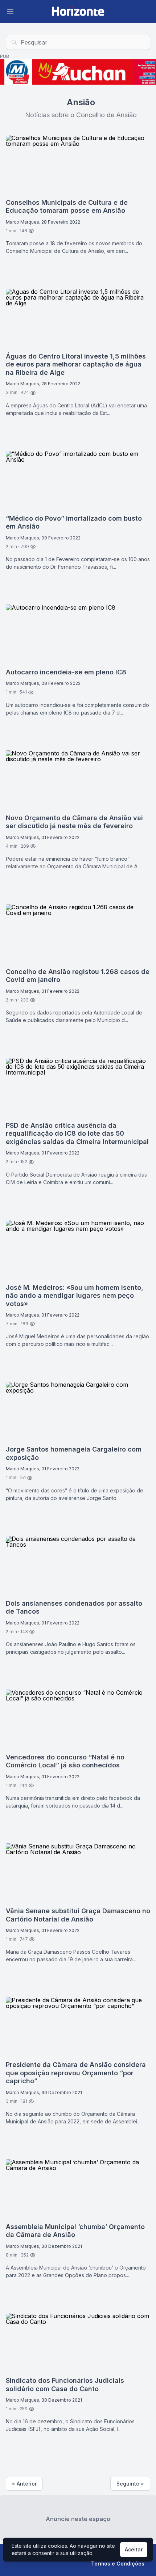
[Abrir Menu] (10, 12)
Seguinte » (130, 2484)
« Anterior (24, 2484)
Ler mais (23, 270)
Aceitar (134, 2549)
